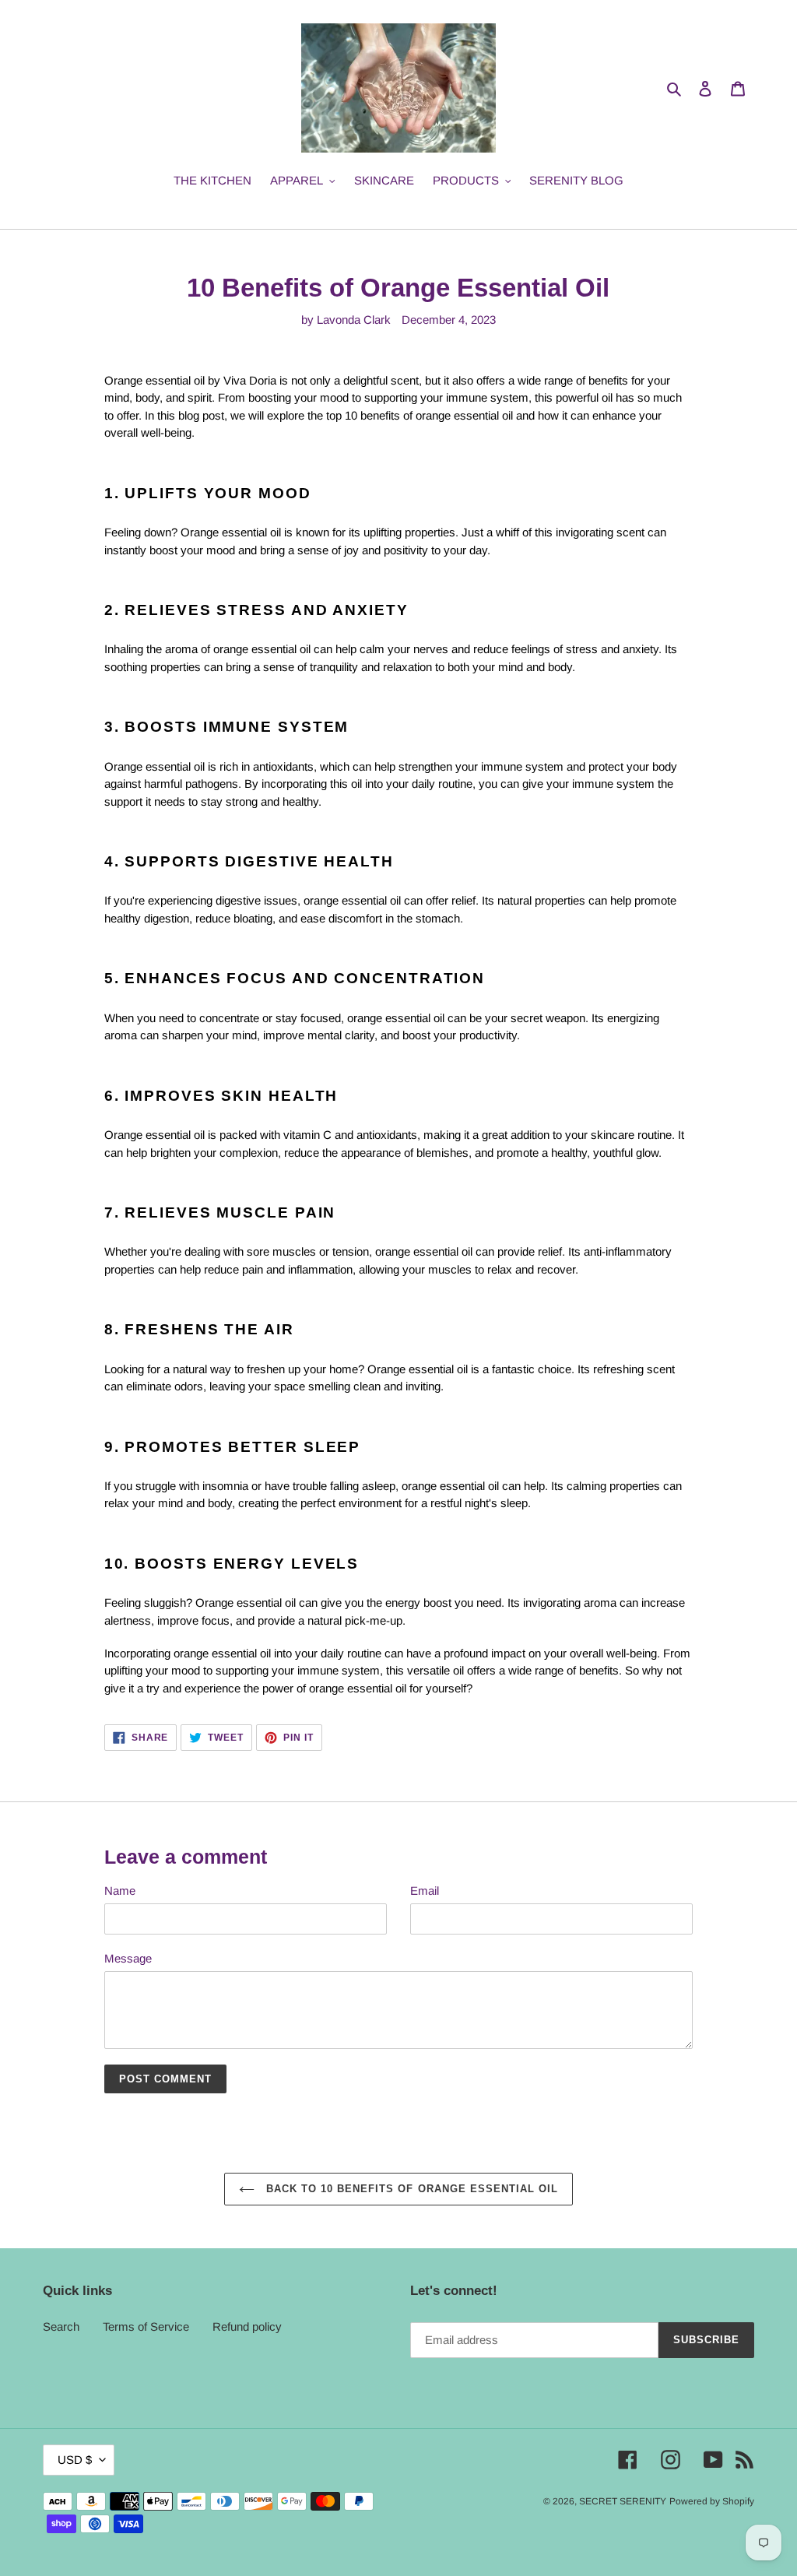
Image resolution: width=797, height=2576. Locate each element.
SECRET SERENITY (623, 2501)
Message (128, 1958)
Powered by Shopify (712, 2501)
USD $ (75, 2460)
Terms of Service (146, 2326)
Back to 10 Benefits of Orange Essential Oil (411, 2189)
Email (425, 1891)
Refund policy (247, 2326)
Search (61, 2326)
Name (120, 1891)
